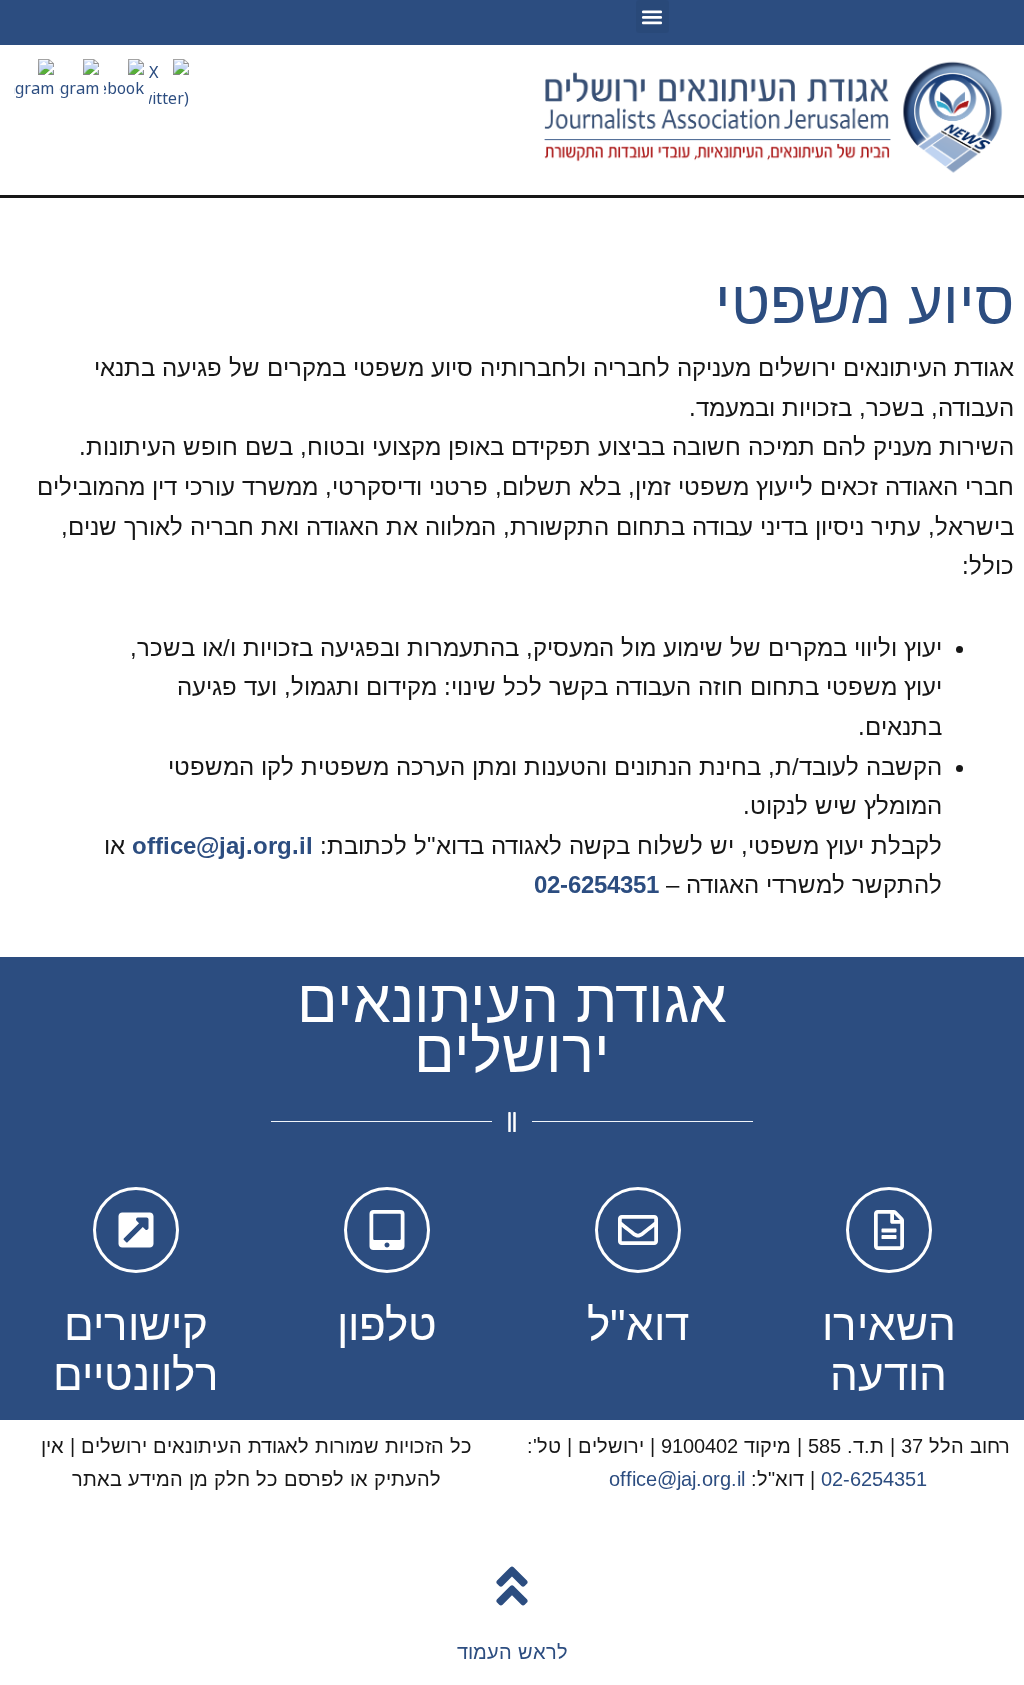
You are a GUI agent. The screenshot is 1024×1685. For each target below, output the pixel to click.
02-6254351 (596, 884)
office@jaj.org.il (222, 845)
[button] (652, 16)
